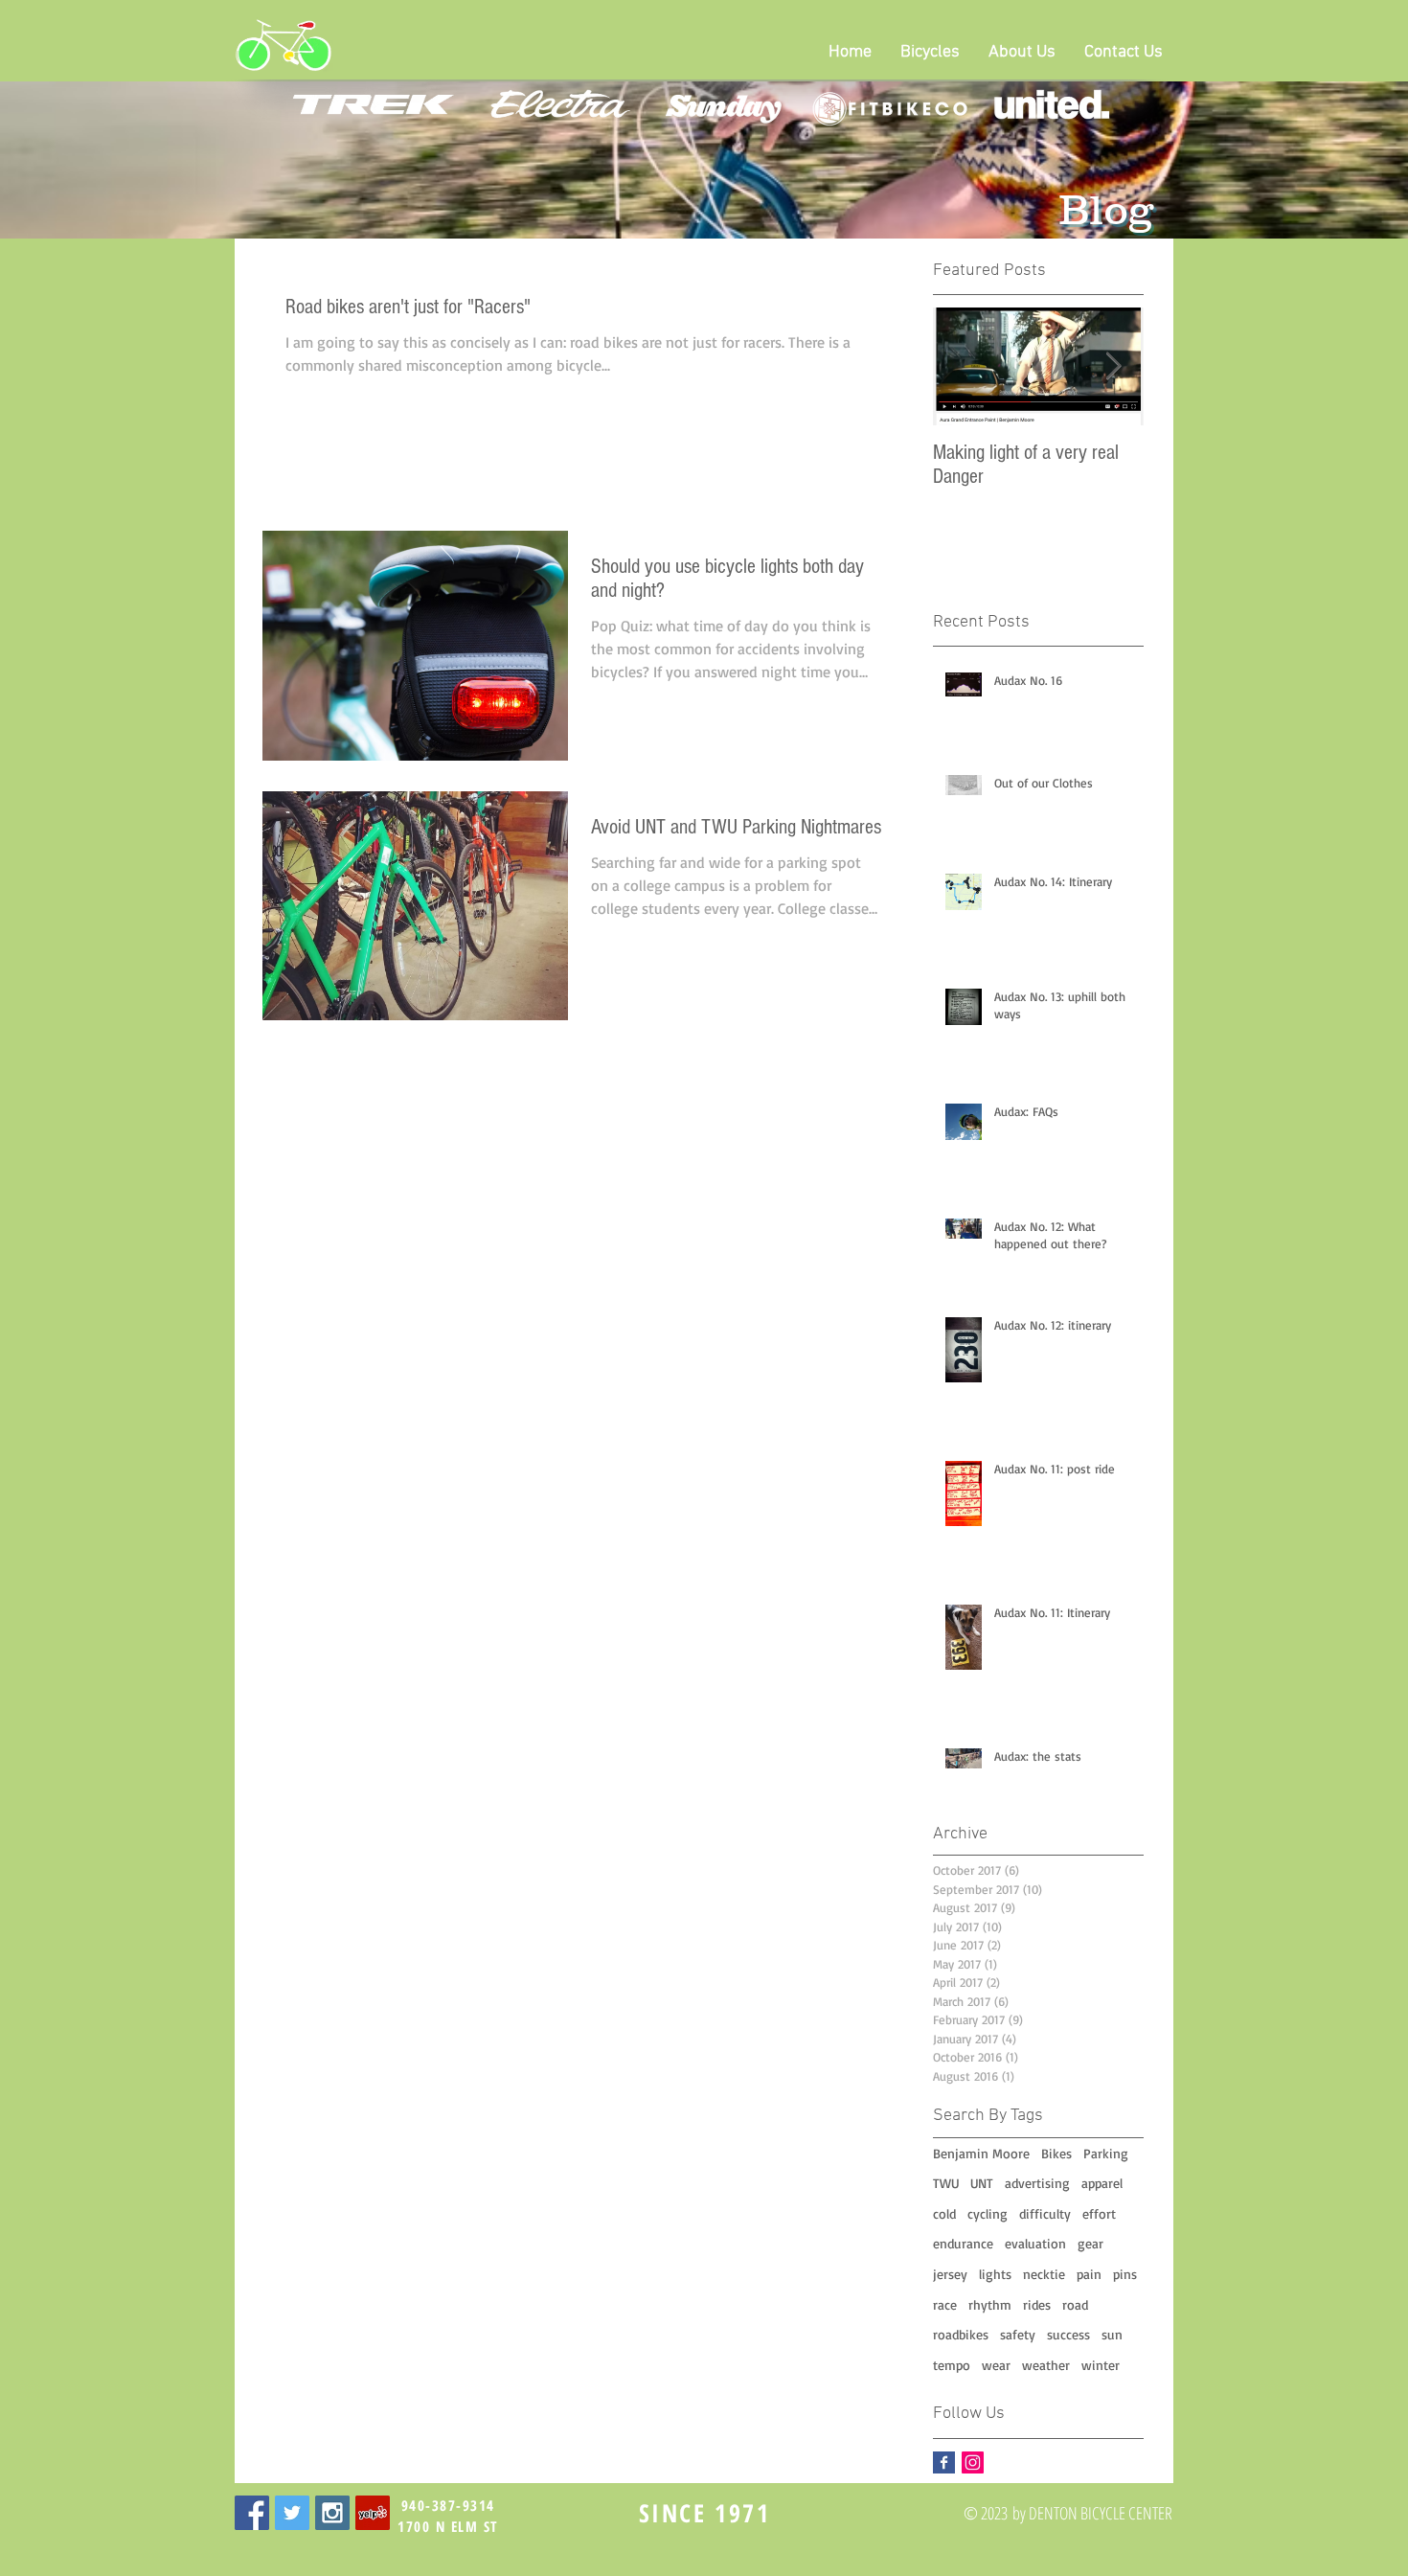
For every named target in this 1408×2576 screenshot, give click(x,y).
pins (1125, 2274)
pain (1089, 2274)
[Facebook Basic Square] (944, 2462)
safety (1018, 2334)
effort (1099, 2213)
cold (944, 2213)
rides (1037, 2304)
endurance (963, 2243)
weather (1046, 2365)
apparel (1102, 2183)
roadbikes (961, 2334)
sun (1112, 2334)
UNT (982, 2183)
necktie (1044, 2274)
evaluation (1035, 2243)
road (1075, 2304)
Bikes (1056, 2153)
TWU (946, 2183)
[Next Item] (1113, 366)
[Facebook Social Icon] (252, 2513)
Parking (1106, 2153)
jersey (950, 2274)
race (945, 2304)
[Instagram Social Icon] (973, 2462)
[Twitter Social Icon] (292, 2513)
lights (995, 2274)
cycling (988, 2213)
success (1068, 2334)
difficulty (1045, 2213)
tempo (952, 2365)
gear (1090, 2243)
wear (996, 2365)
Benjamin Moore (981, 2153)
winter (1101, 2365)
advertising (1037, 2183)
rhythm (990, 2304)
